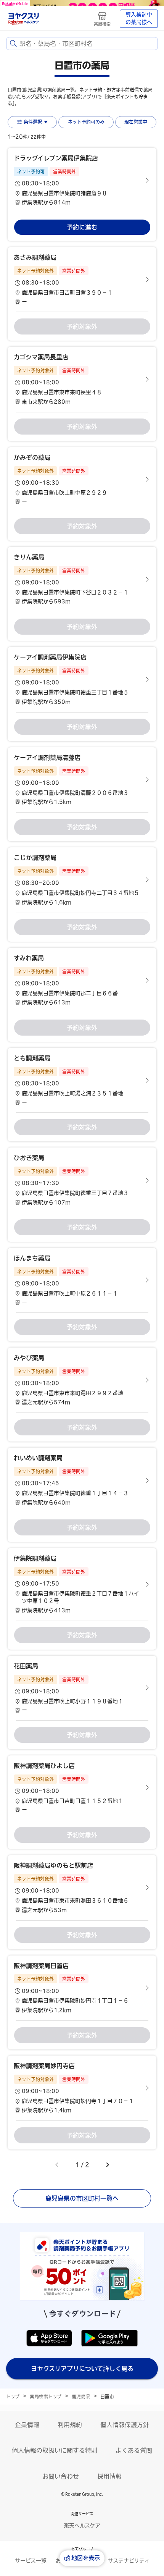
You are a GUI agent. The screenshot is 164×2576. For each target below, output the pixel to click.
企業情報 (27, 2425)
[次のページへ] (108, 2165)
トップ (13, 2397)
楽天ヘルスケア (82, 2526)
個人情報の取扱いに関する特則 (55, 2450)
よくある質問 (134, 2450)
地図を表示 (86, 2558)
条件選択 (33, 122)
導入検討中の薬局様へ (139, 18)
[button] (82, 180)
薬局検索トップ (46, 2397)
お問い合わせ (61, 2476)
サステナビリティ (129, 2561)
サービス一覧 (31, 2561)
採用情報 (109, 2476)
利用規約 (70, 2425)
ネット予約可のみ (86, 122)
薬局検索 (102, 24)
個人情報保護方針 (125, 2425)
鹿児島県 (81, 2397)
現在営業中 (136, 122)
